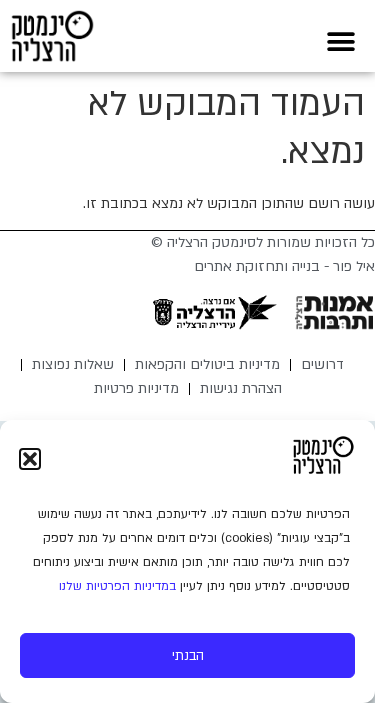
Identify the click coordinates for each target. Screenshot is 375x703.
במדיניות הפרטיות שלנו (117, 586)
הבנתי (188, 656)
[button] (30, 459)
